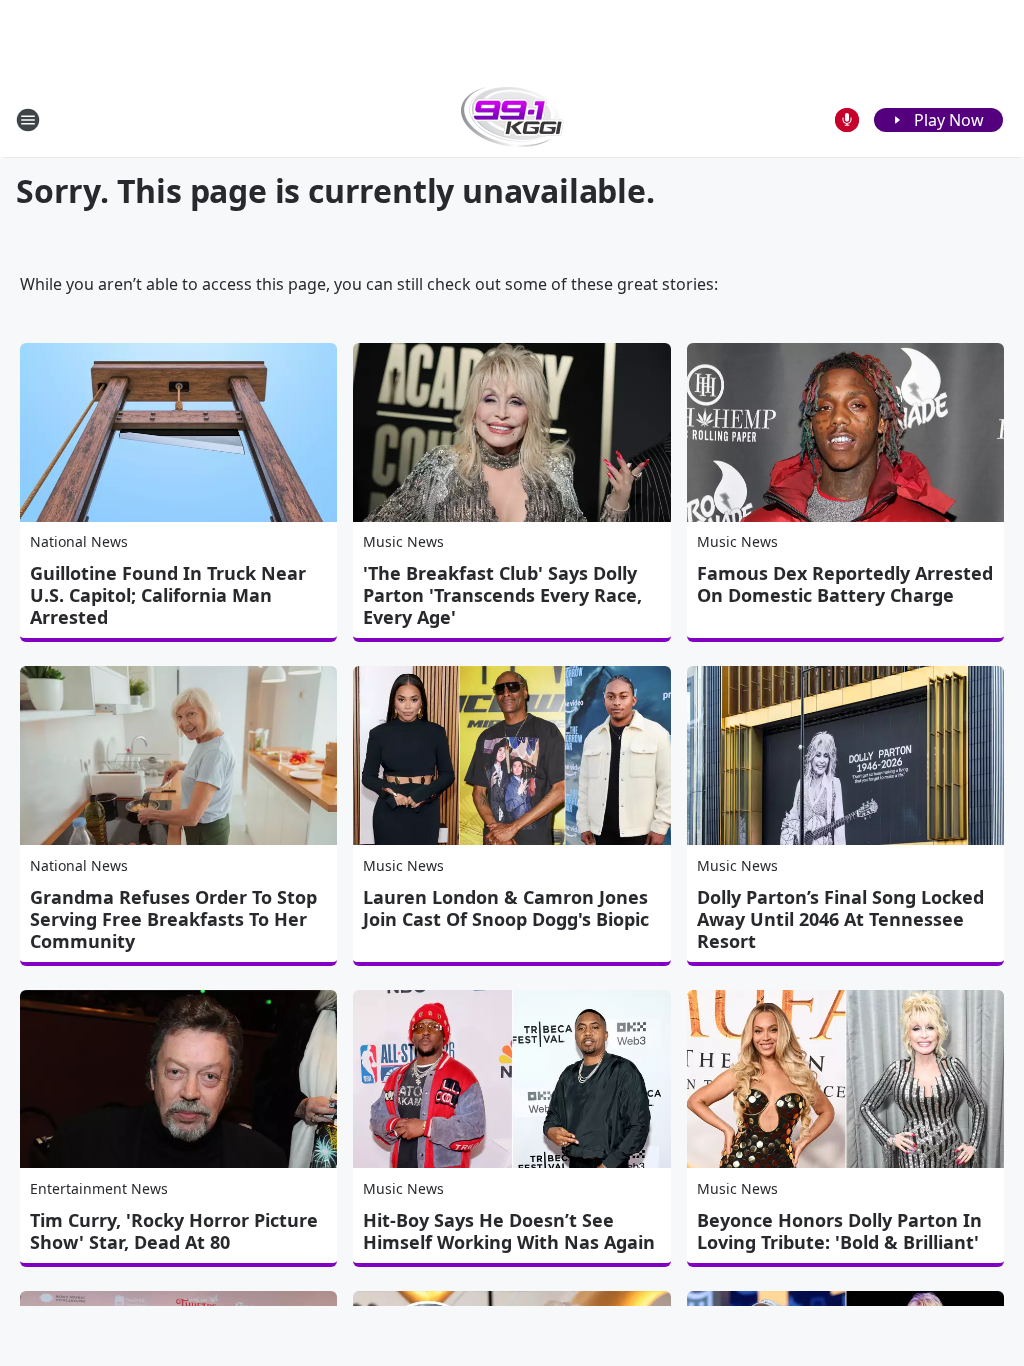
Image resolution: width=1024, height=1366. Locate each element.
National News (79, 541)
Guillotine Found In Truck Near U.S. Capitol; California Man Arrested (168, 595)
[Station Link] (512, 119)
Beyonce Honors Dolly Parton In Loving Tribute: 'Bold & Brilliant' (839, 1231)
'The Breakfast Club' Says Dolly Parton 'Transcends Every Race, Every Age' (502, 595)
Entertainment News (99, 1188)
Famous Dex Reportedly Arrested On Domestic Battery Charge (845, 584)
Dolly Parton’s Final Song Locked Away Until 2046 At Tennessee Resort (840, 919)
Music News (403, 541)
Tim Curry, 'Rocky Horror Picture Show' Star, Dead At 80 (174, 1231)
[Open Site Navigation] (28, 120)
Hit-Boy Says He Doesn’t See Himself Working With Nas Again (509, 1231)
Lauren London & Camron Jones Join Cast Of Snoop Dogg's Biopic (506, 908)
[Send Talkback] (847, 120)
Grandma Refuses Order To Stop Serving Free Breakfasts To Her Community (173, 919)
